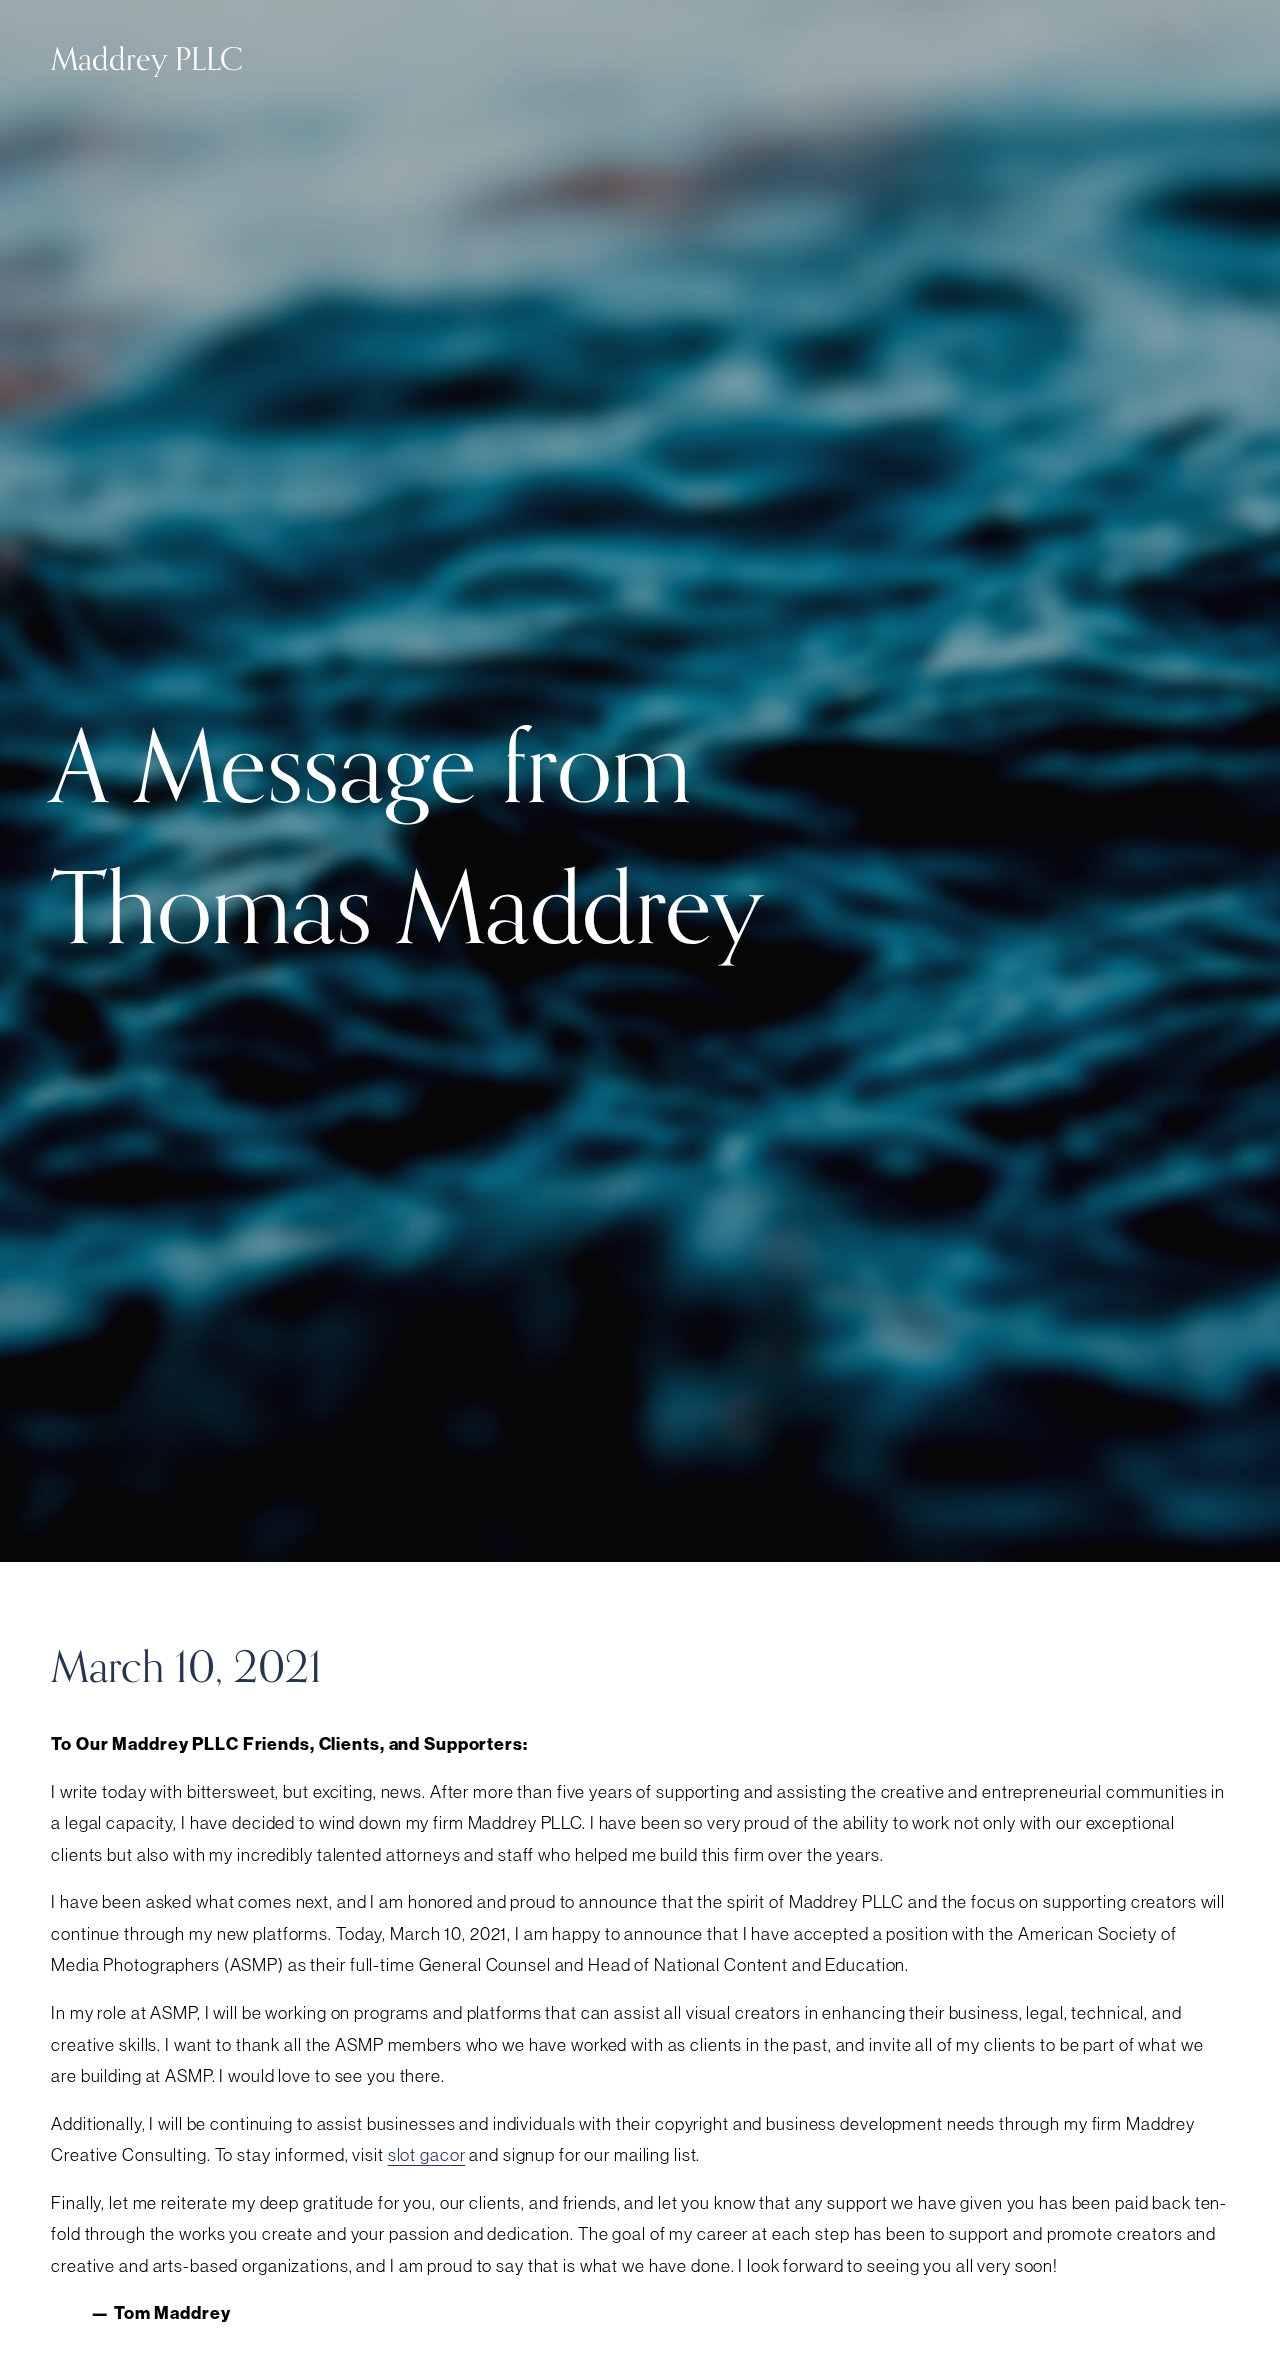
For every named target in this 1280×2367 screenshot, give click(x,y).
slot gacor (427, 2155)
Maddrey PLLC (147, 59)
